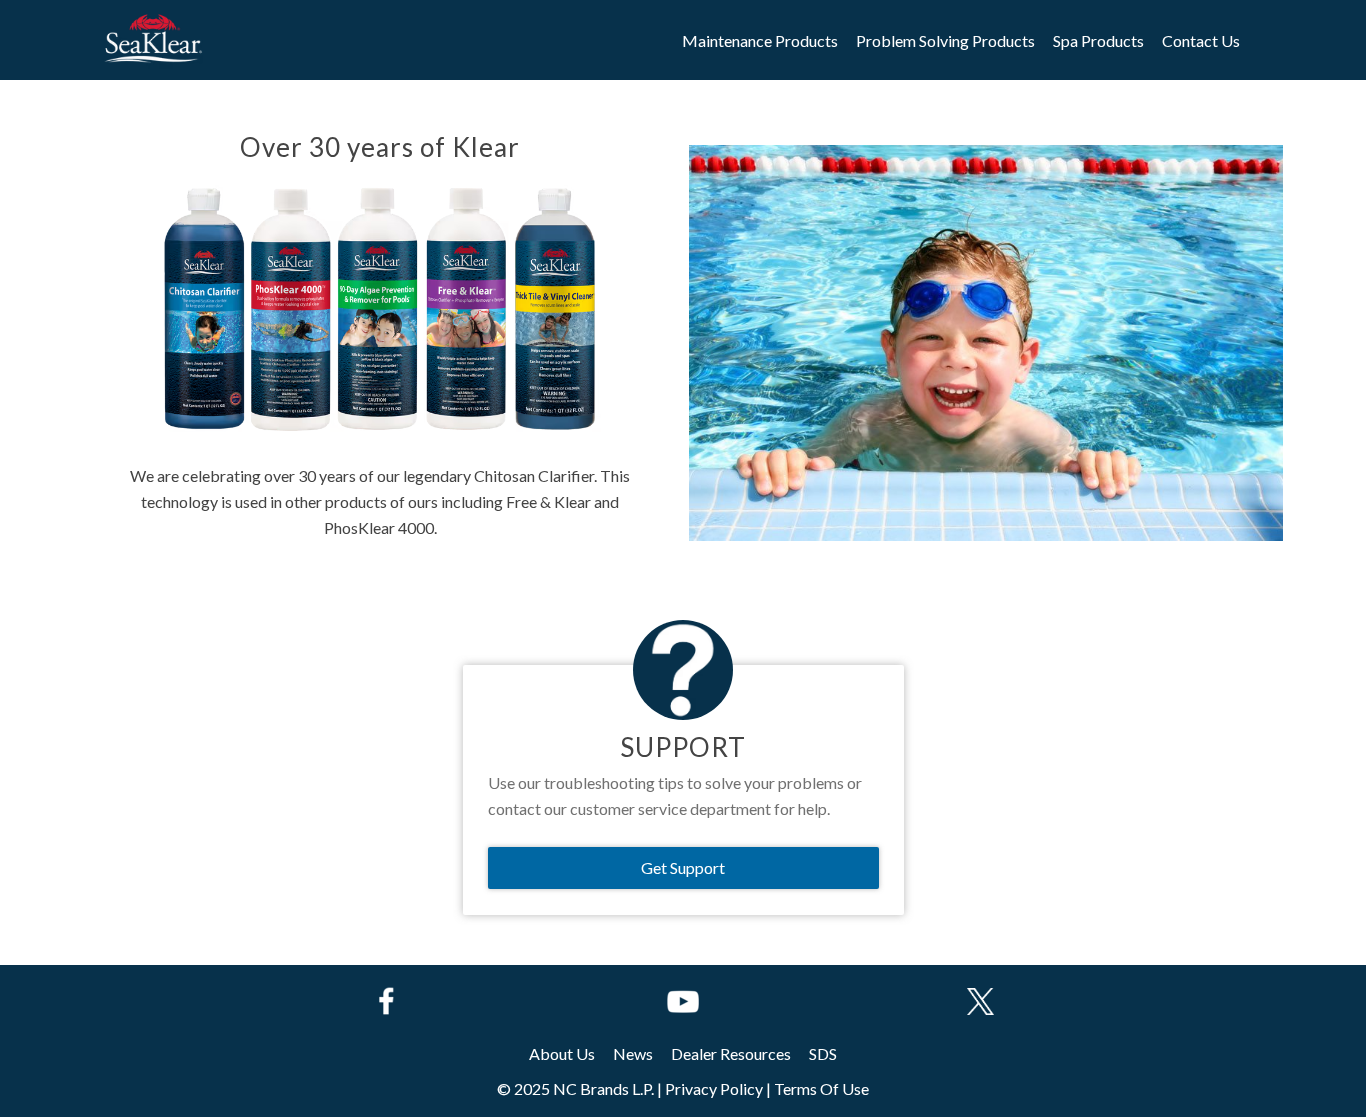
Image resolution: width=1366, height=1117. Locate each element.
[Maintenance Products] (760, 41)
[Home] (152, 39)
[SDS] (823, 1054)
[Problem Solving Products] (945, 41)
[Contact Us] (1201, 41)
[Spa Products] (1098, 41)
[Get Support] (683, 868)
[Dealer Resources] (731, 1054)
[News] (633, 1054)
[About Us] (562, 1054)
